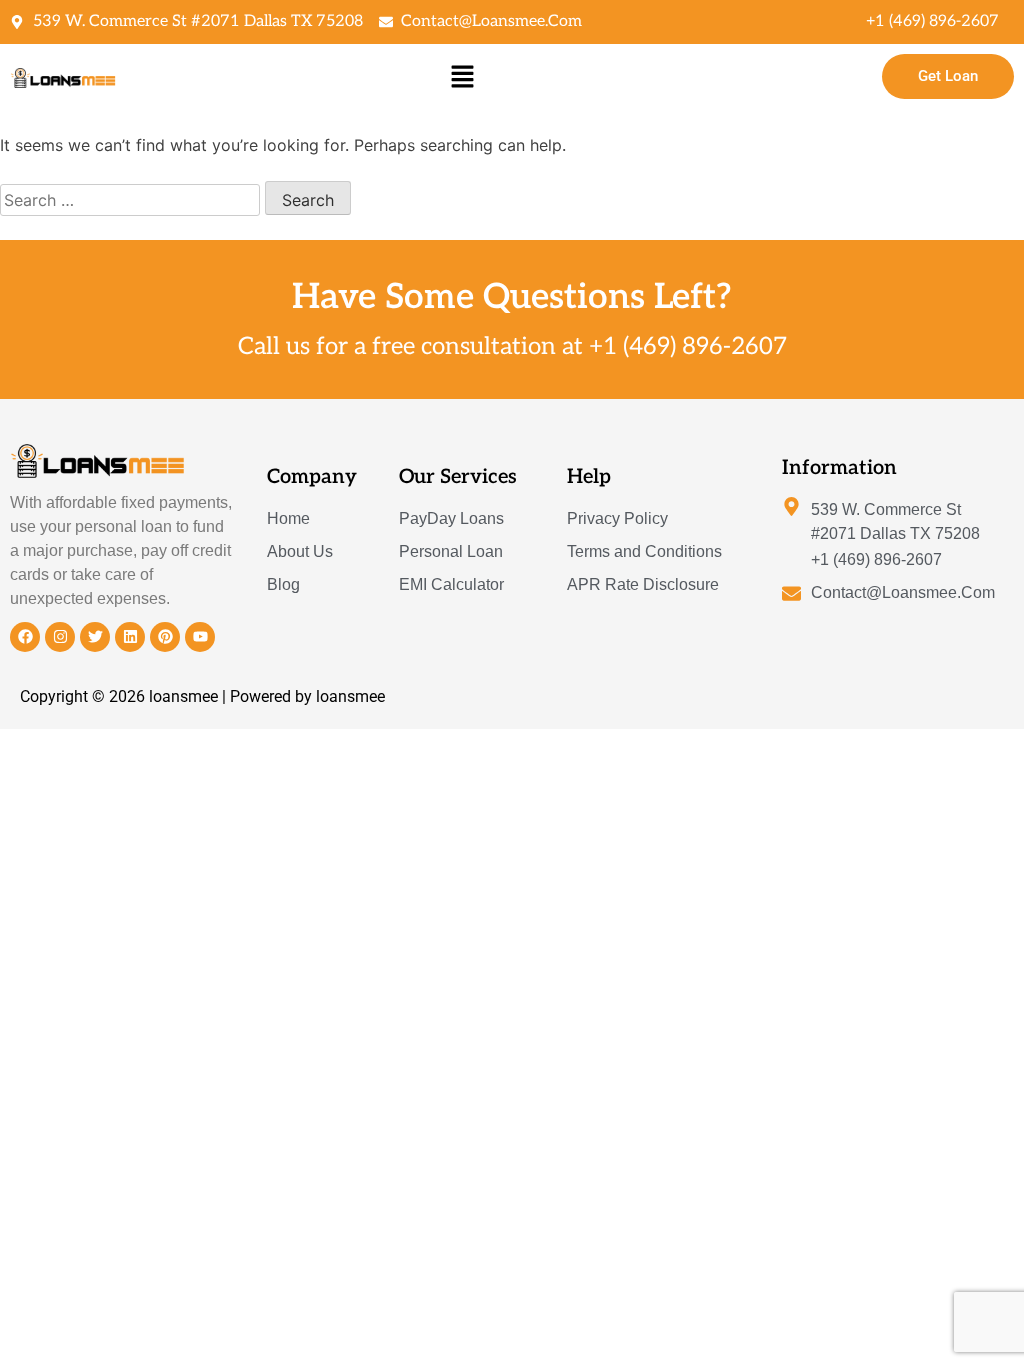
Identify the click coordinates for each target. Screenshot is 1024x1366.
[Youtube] (200, 637)
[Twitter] (95, 637)
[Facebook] (25, 637)
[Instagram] (60, 637)
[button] (462, 76)
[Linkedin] (130, 637)
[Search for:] (132, 200)
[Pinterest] (165, 637)
